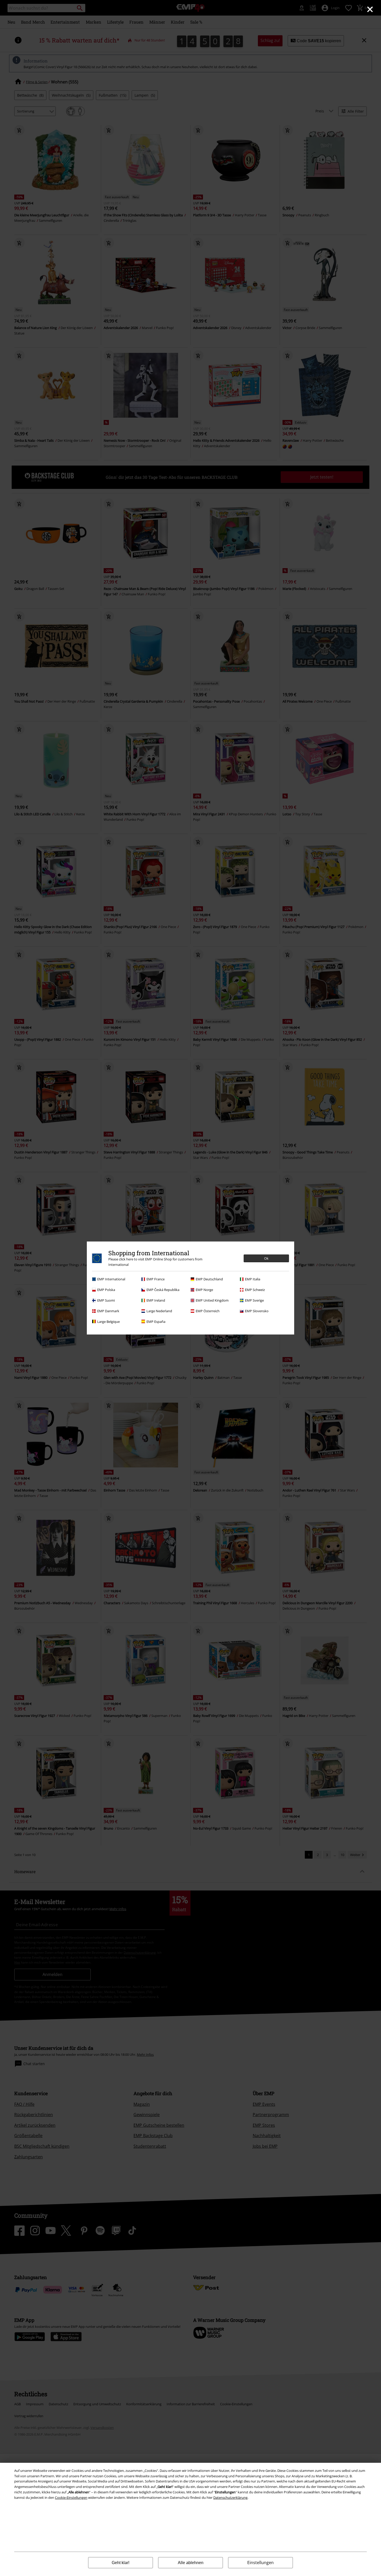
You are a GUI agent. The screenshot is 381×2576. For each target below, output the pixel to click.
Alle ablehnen (191, 2563)
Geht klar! (121, 2563)
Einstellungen (260, 2563)
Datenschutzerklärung (230, 2497)
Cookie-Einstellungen (71, 2497)
